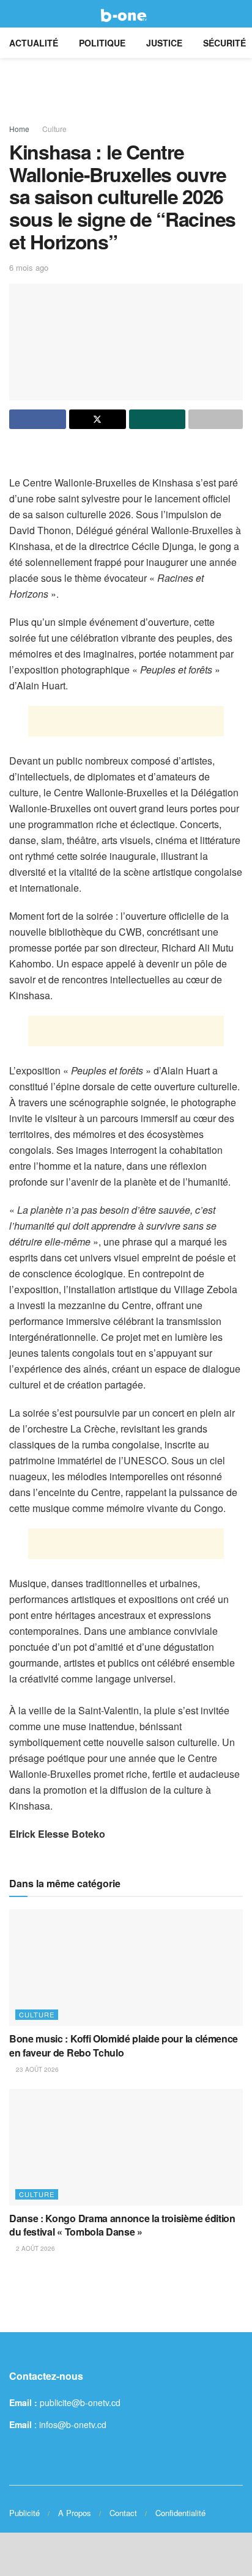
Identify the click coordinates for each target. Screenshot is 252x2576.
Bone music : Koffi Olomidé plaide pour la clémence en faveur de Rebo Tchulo (124, 2045)
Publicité (24, 2513)
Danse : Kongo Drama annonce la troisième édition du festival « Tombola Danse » (122, 2225)
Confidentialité (180, 2513)
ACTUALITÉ (34, 43)
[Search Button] (238, 14)
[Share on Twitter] (98, 419)
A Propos (75, 2513)
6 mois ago (29, 267)
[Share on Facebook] (38, 419)
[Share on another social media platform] (216, 419)
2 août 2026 (35, 2248)
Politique (102, 43)
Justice (164, 43)
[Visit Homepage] (126, 14)
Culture (54, 129)
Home (19, 129)
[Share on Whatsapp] (157, 419)
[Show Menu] (14, 14)
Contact (123, 2513)
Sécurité (224, 43)
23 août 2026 (36, 2069)
